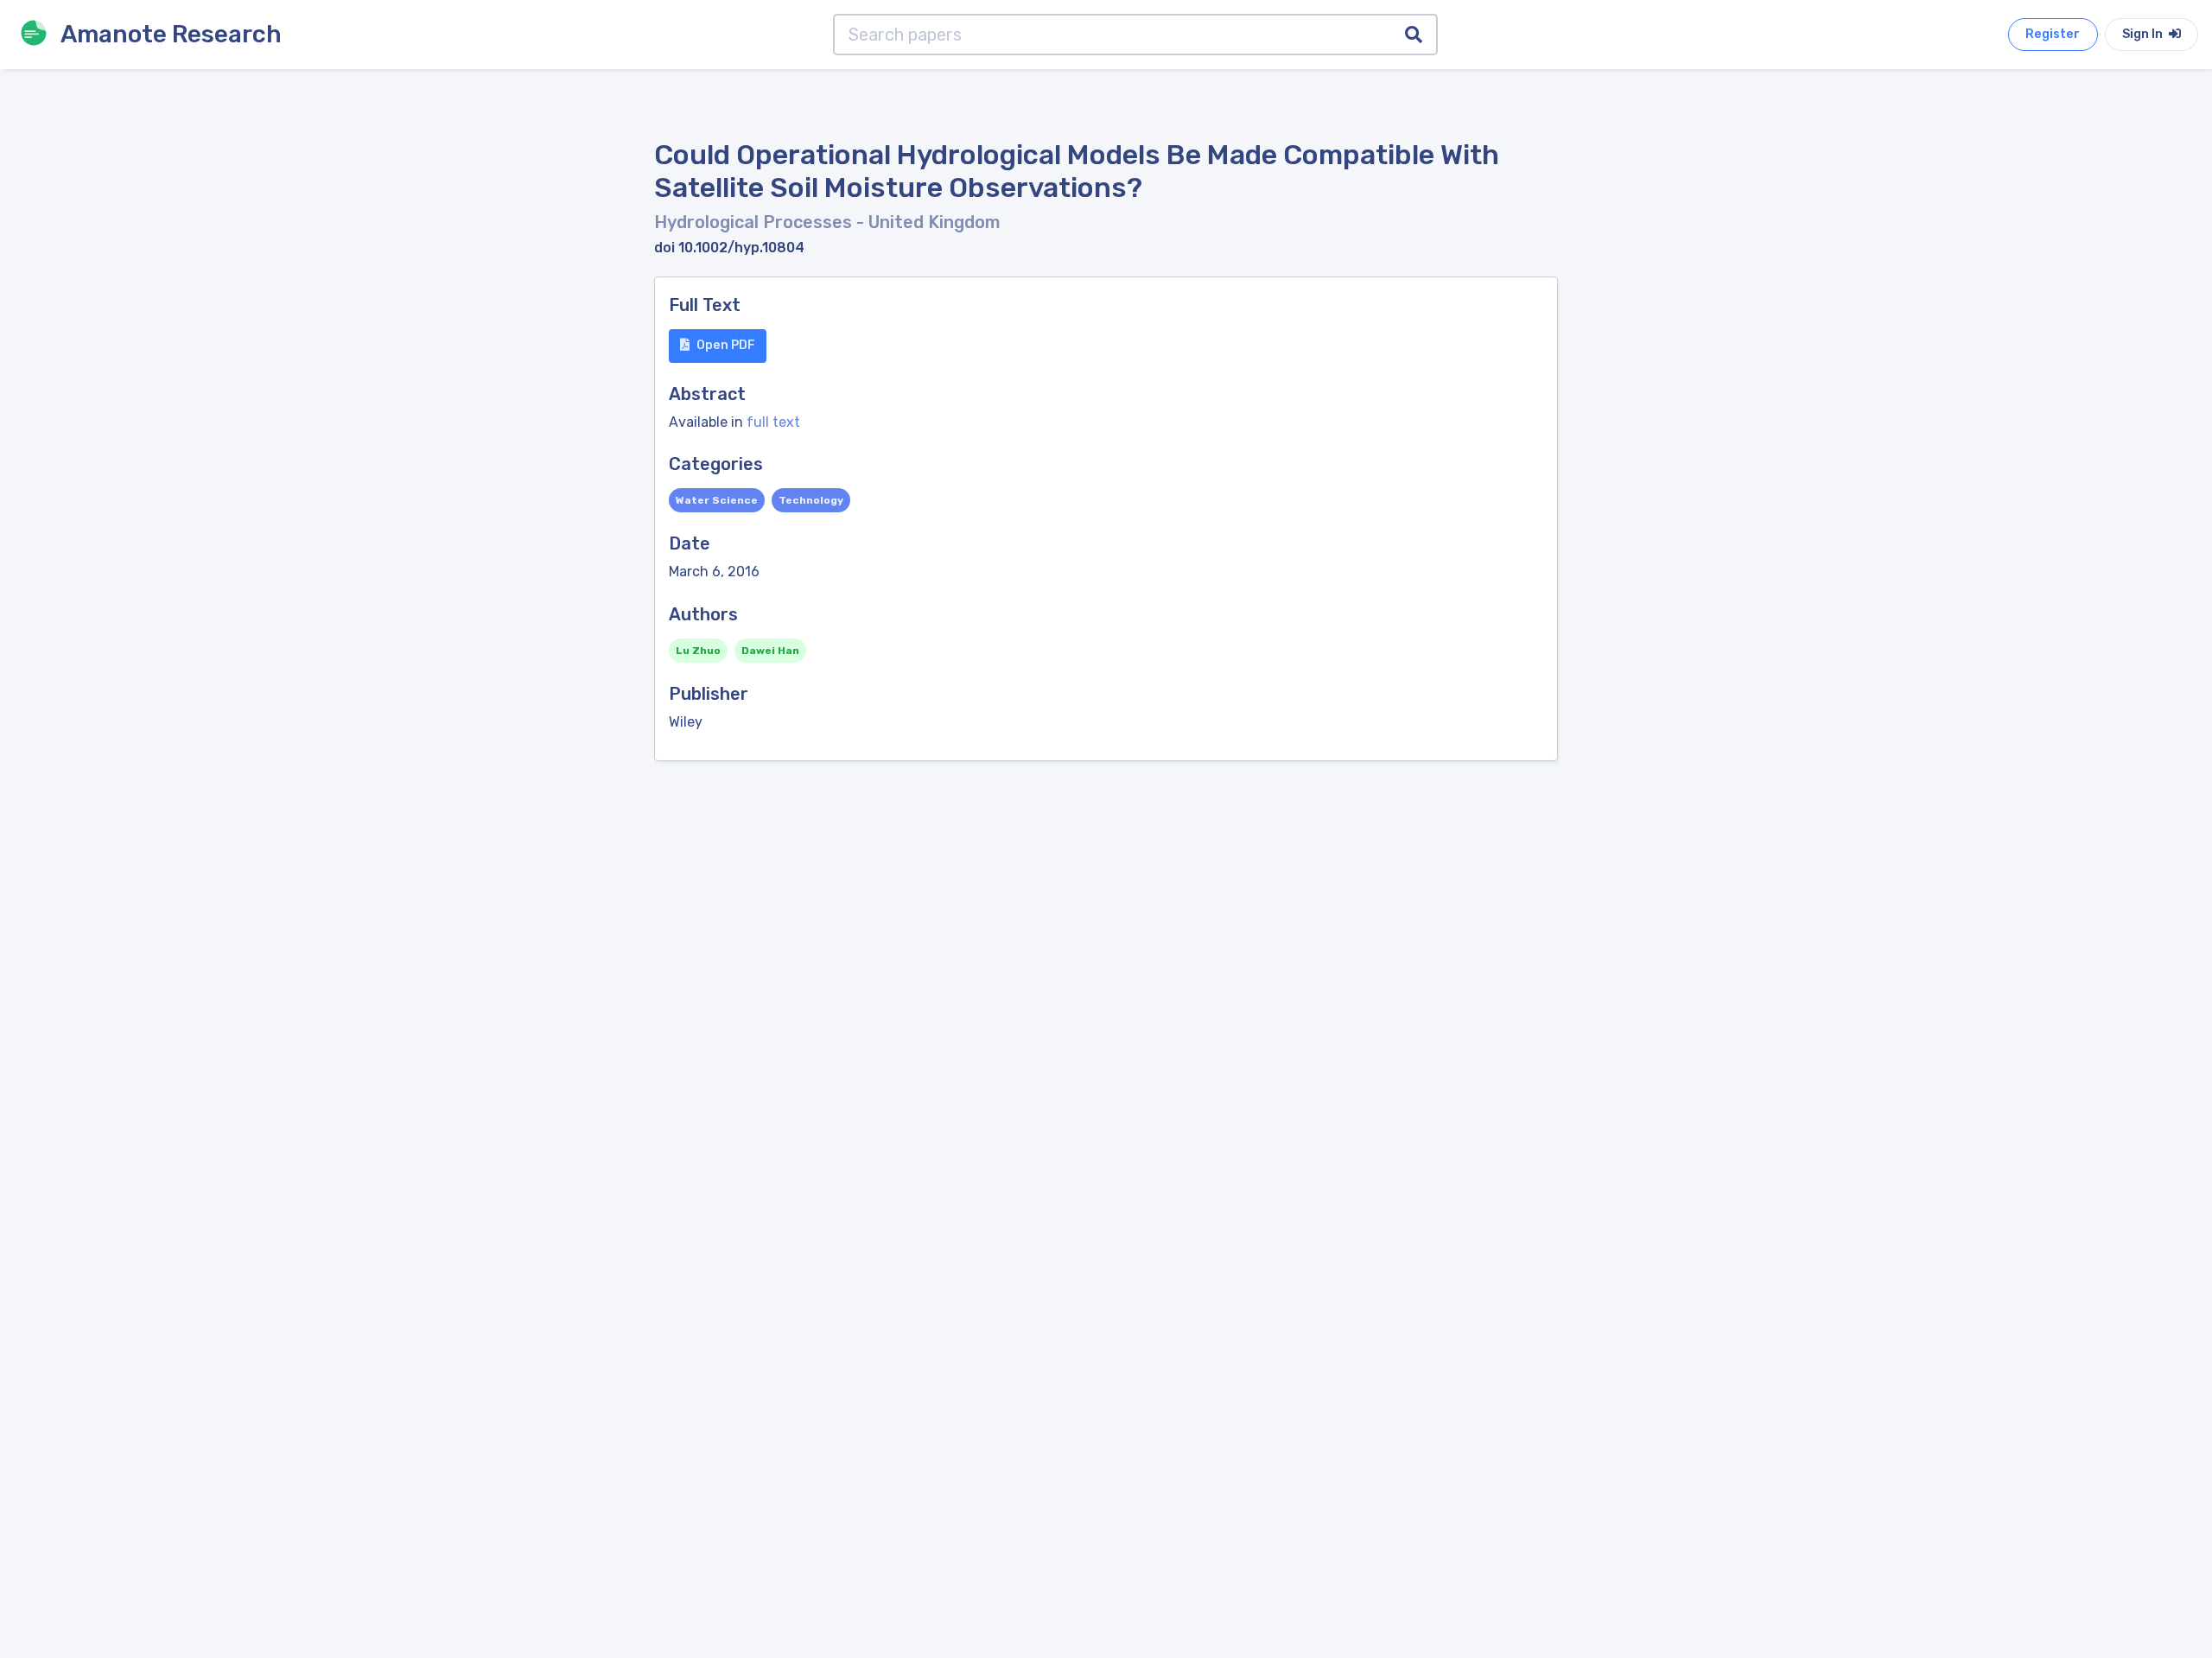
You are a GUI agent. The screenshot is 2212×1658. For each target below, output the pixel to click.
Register (2053, 34)
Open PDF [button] (726, 345)
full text (773, 422)
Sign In (2144, 34)
